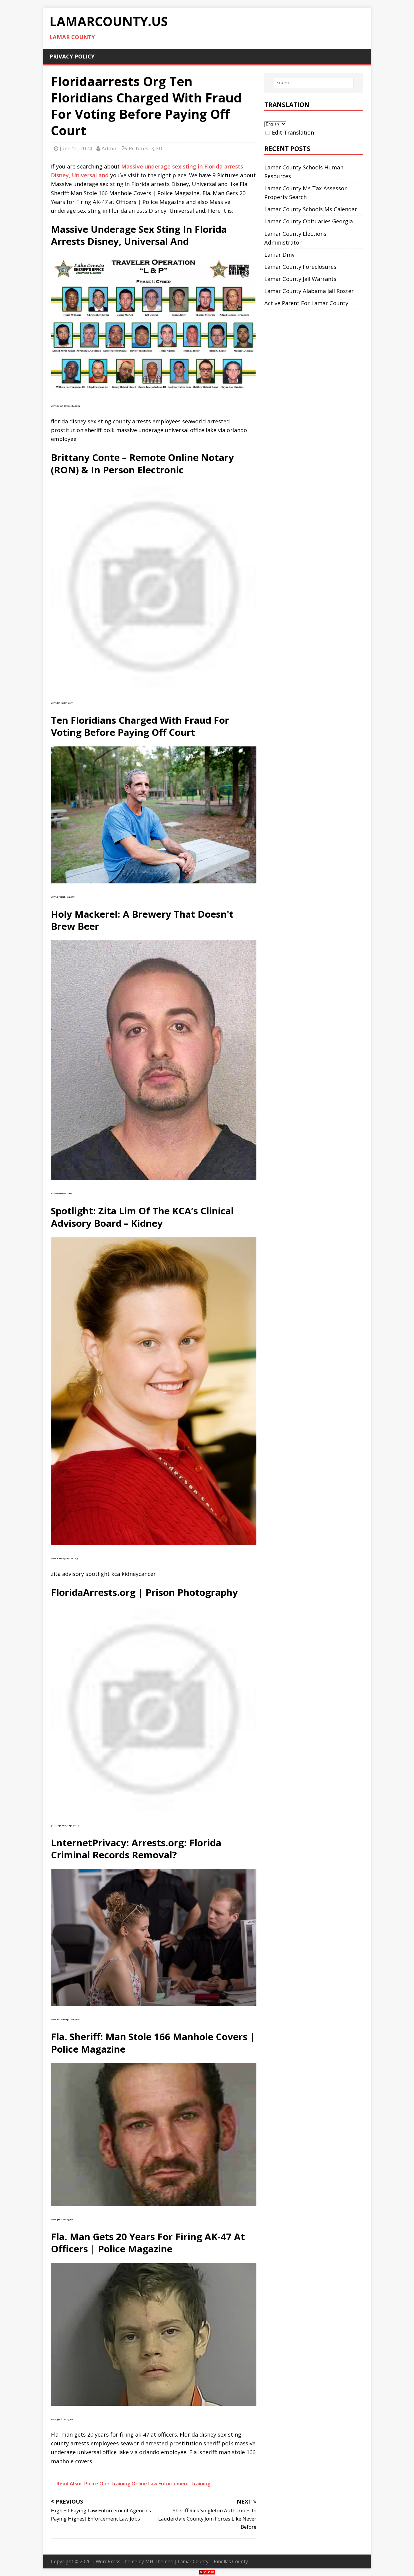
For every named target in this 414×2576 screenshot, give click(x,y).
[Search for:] (314, 83)
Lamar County (193, 2561)
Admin (110, 148)
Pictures (139, 148)
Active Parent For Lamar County (306, 303)
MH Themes (159, 2561)
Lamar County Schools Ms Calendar (311, 209)
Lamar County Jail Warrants (300, 279)
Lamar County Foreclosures (300, 267)
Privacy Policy (72, 56)
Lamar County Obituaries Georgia (309, 221)
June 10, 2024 (76, 148)
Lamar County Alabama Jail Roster (309, 291)
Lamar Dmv (279, 255)
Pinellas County (231, 2561)
